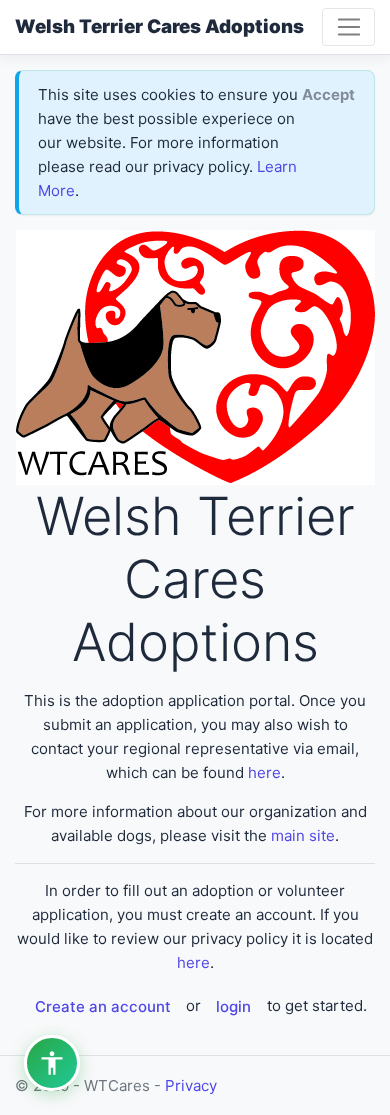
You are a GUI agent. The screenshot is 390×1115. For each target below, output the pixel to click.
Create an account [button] (103, 1006)
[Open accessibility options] (52, 1063)
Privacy (191, 1085)
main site (303, 835)
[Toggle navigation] (348, 27)
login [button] (233, 1006)
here (264, 772)
